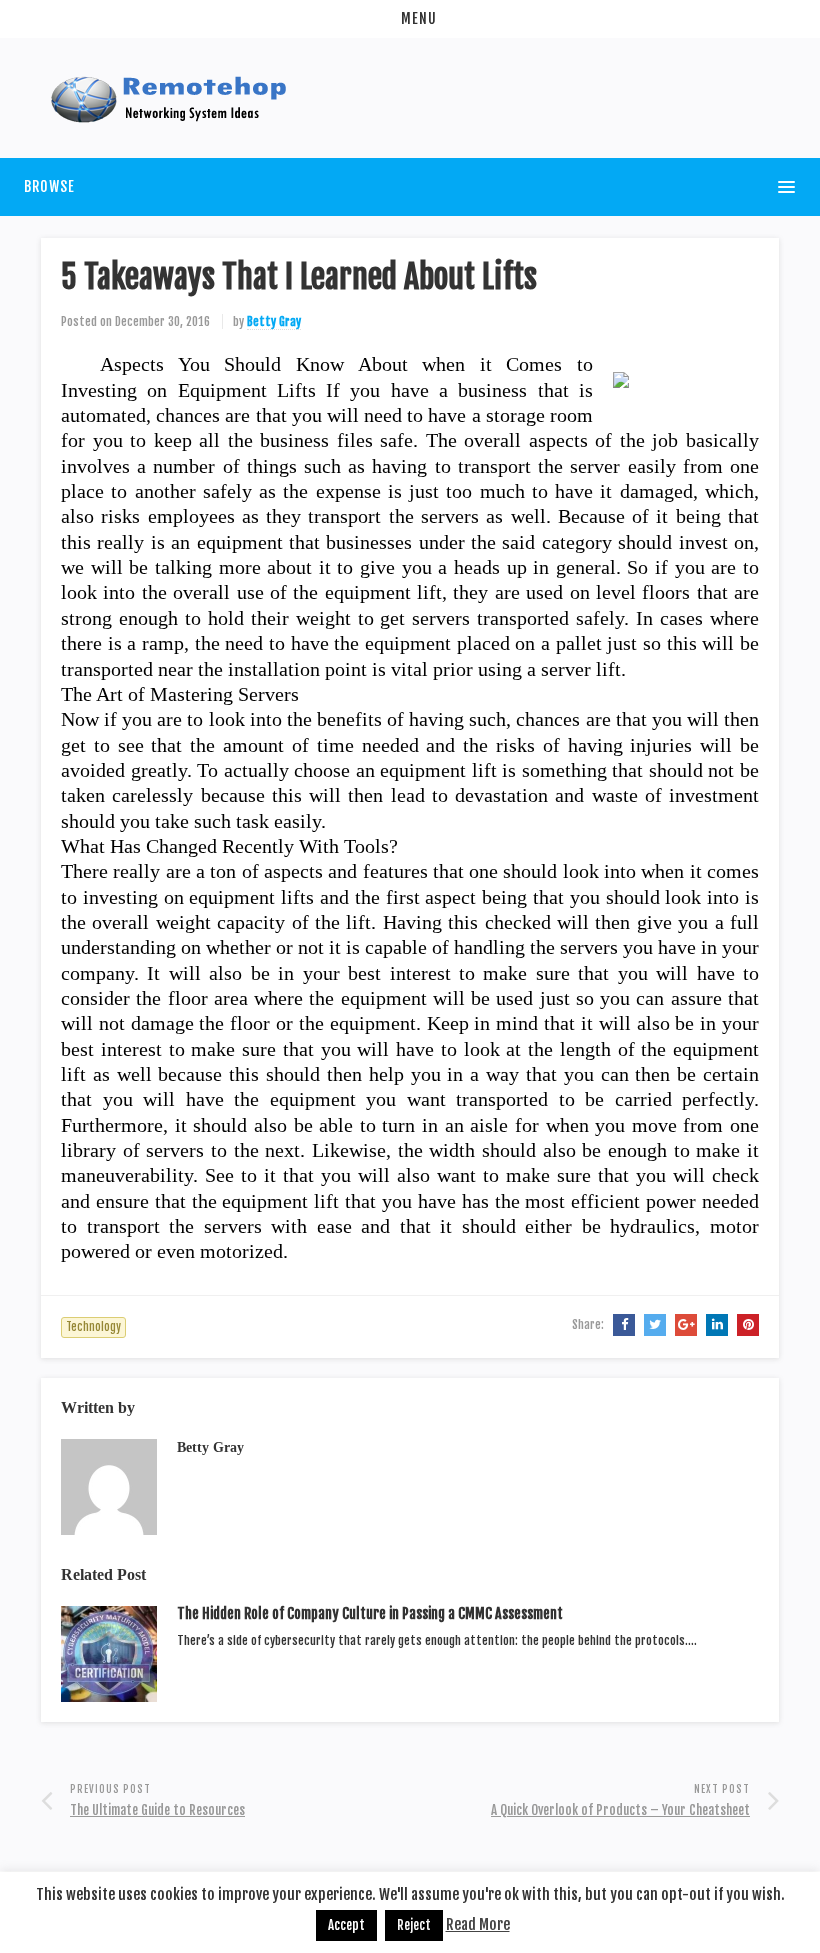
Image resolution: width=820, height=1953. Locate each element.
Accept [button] (346, 1925)
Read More (478, 1924)
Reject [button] (414, 1925)
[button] (410, 19)
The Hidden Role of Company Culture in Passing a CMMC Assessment (370, 1613)
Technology (93, 1327)
